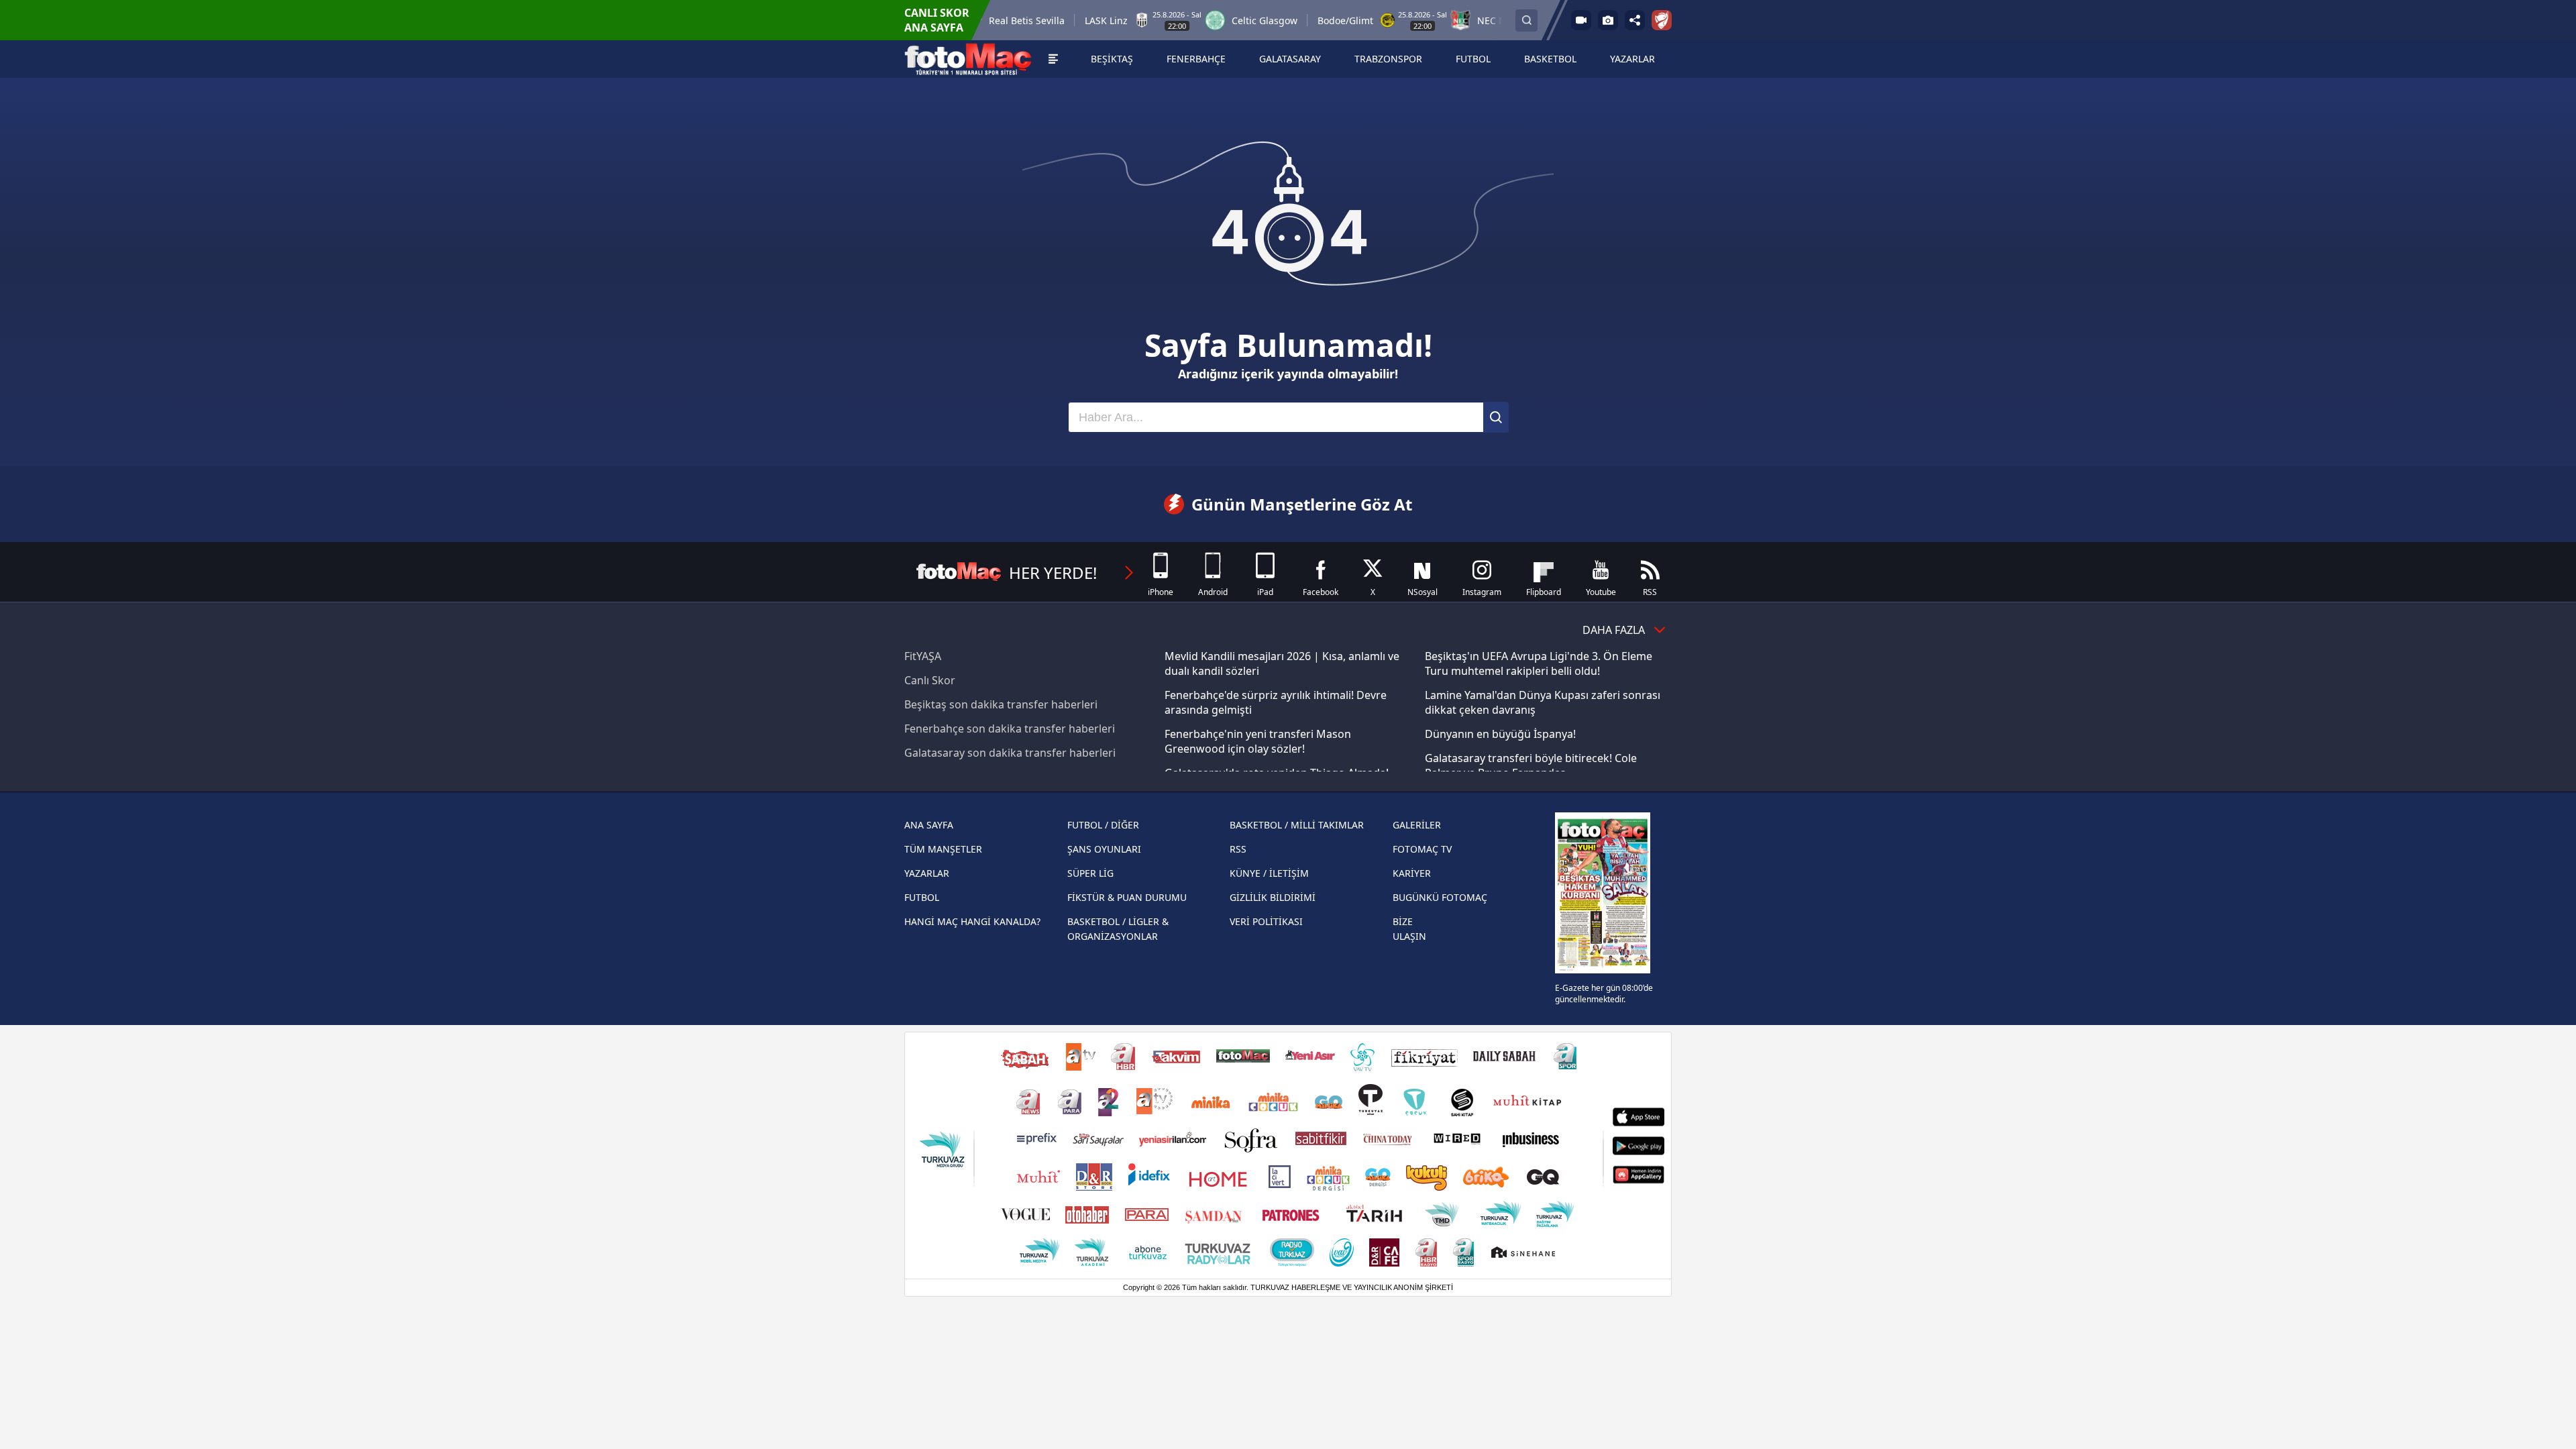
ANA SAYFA (929, 825)
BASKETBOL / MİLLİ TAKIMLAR (1297, 825)
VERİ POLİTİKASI (1266, 921)
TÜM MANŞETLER (943, 849)
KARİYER (1412, 873)
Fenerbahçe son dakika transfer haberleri (1010, 729)
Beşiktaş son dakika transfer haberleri (1001, 704)
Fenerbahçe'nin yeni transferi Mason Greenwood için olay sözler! (1258, 741)
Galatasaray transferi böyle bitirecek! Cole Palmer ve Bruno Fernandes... (1531, 765)
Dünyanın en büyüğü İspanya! (1500, 734)
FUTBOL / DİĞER (1103, 825)
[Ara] (1496, 417)
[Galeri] (1608, 20)
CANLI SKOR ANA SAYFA (937, 20)
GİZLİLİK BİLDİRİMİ (1273, 897)
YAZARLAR (927, 873)
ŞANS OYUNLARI (1104, 849)
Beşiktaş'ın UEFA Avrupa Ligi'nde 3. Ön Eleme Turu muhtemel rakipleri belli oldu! (1539, 663)
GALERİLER (1417, 825)
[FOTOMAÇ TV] (1581, 20)
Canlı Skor (930, 680)
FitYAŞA (923, 656)
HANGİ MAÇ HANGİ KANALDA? (972, 921)
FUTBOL (922, 897)
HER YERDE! (1053, 573)
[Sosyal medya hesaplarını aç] (1635, 20)
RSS (1238, 849)
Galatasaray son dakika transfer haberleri (1010, 753)
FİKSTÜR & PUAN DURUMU (1127, 897)
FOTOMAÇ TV (1422, 849)
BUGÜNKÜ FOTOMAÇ (1440, 897)
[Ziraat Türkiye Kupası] (1662, 20)
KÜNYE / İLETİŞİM (1269, 873)
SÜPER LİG (1090, 873)
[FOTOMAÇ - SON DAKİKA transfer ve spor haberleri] (968, 59)
